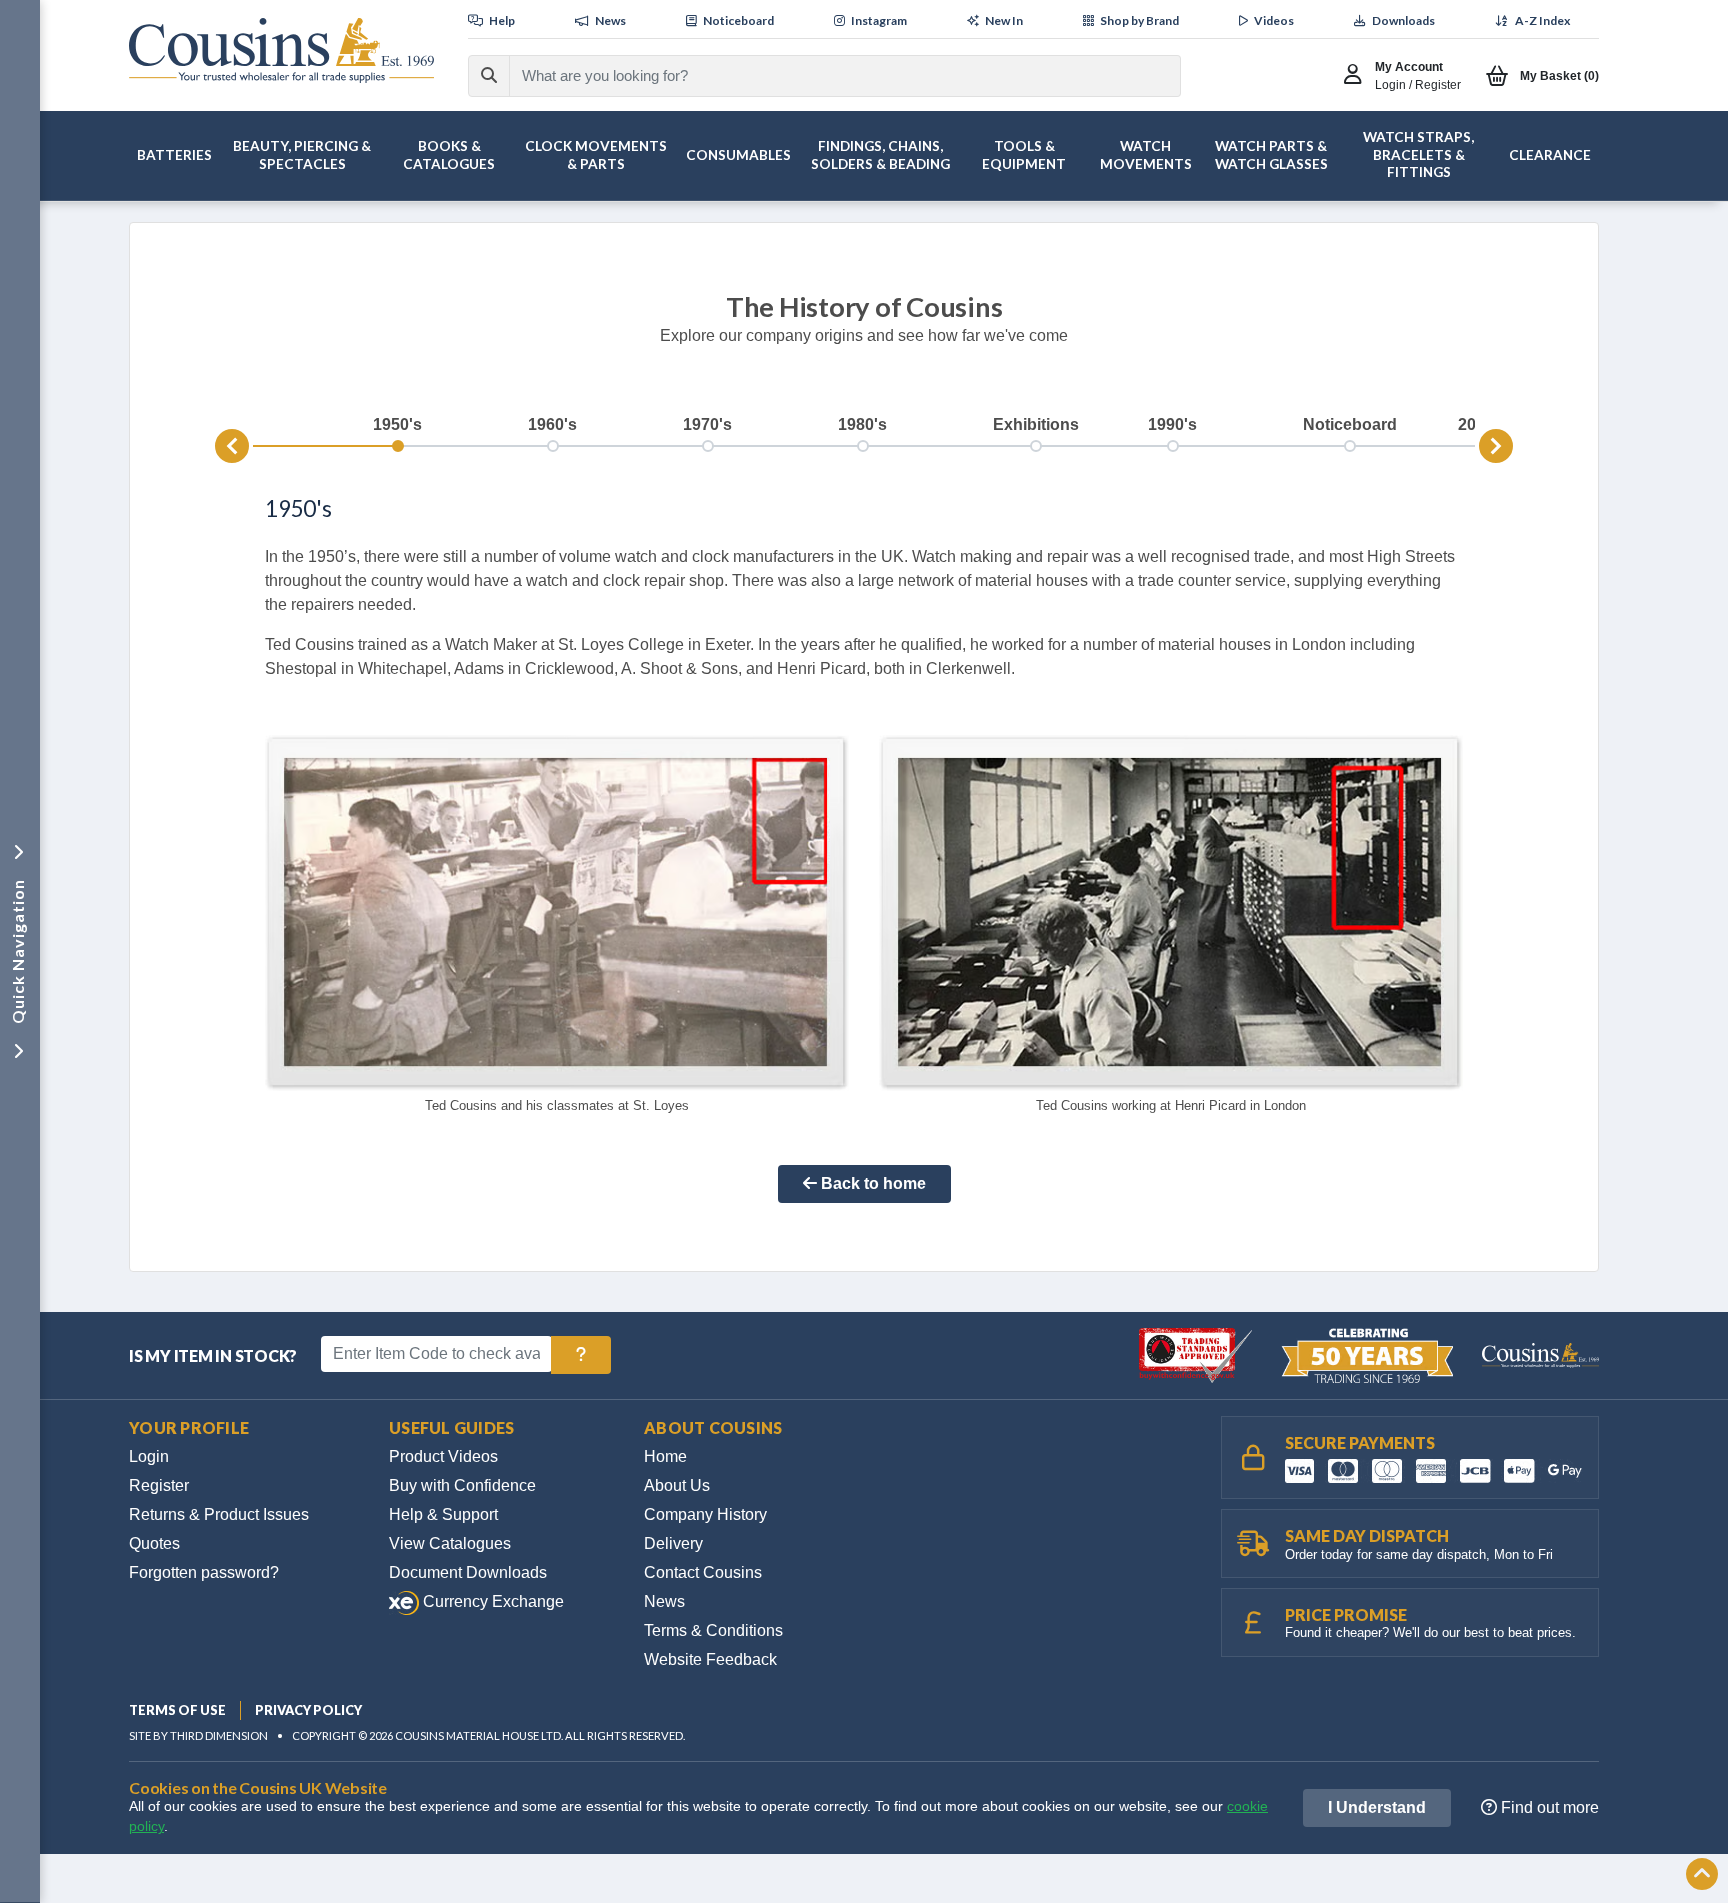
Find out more (1548, 1807)
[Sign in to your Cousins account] (1357, 76)
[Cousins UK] (281, 50)
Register (159, 1485)
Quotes (154, 1543)
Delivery (673, 1543)
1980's (862, 424)
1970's (707, 424)
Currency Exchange (491, 1601)
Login (149, 1456)
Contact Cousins (703, 1572)
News (664, 1601)
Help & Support (443, 1514)
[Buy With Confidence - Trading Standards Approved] (1197, 1354)
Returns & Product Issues (219, 1514)
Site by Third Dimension (198, 1735)
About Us (677, 1485)
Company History (705, 1514)
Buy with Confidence (462, 1485)
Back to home (871, 1183)
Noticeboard (1350, 424)
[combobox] (827, 76)
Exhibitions (1036, 424)
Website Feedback (710, 1659)
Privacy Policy (308, 1710)
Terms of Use (177, 1710)
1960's (552, 424)
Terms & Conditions (713, 1630)
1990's (1172, 424)
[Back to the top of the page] (1702, 1875)
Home (665, 1456)
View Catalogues (450, 1543)
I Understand (1377, 1807)
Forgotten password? (204, 1572)
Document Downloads (468, 1572)
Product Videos (443, 1456)
